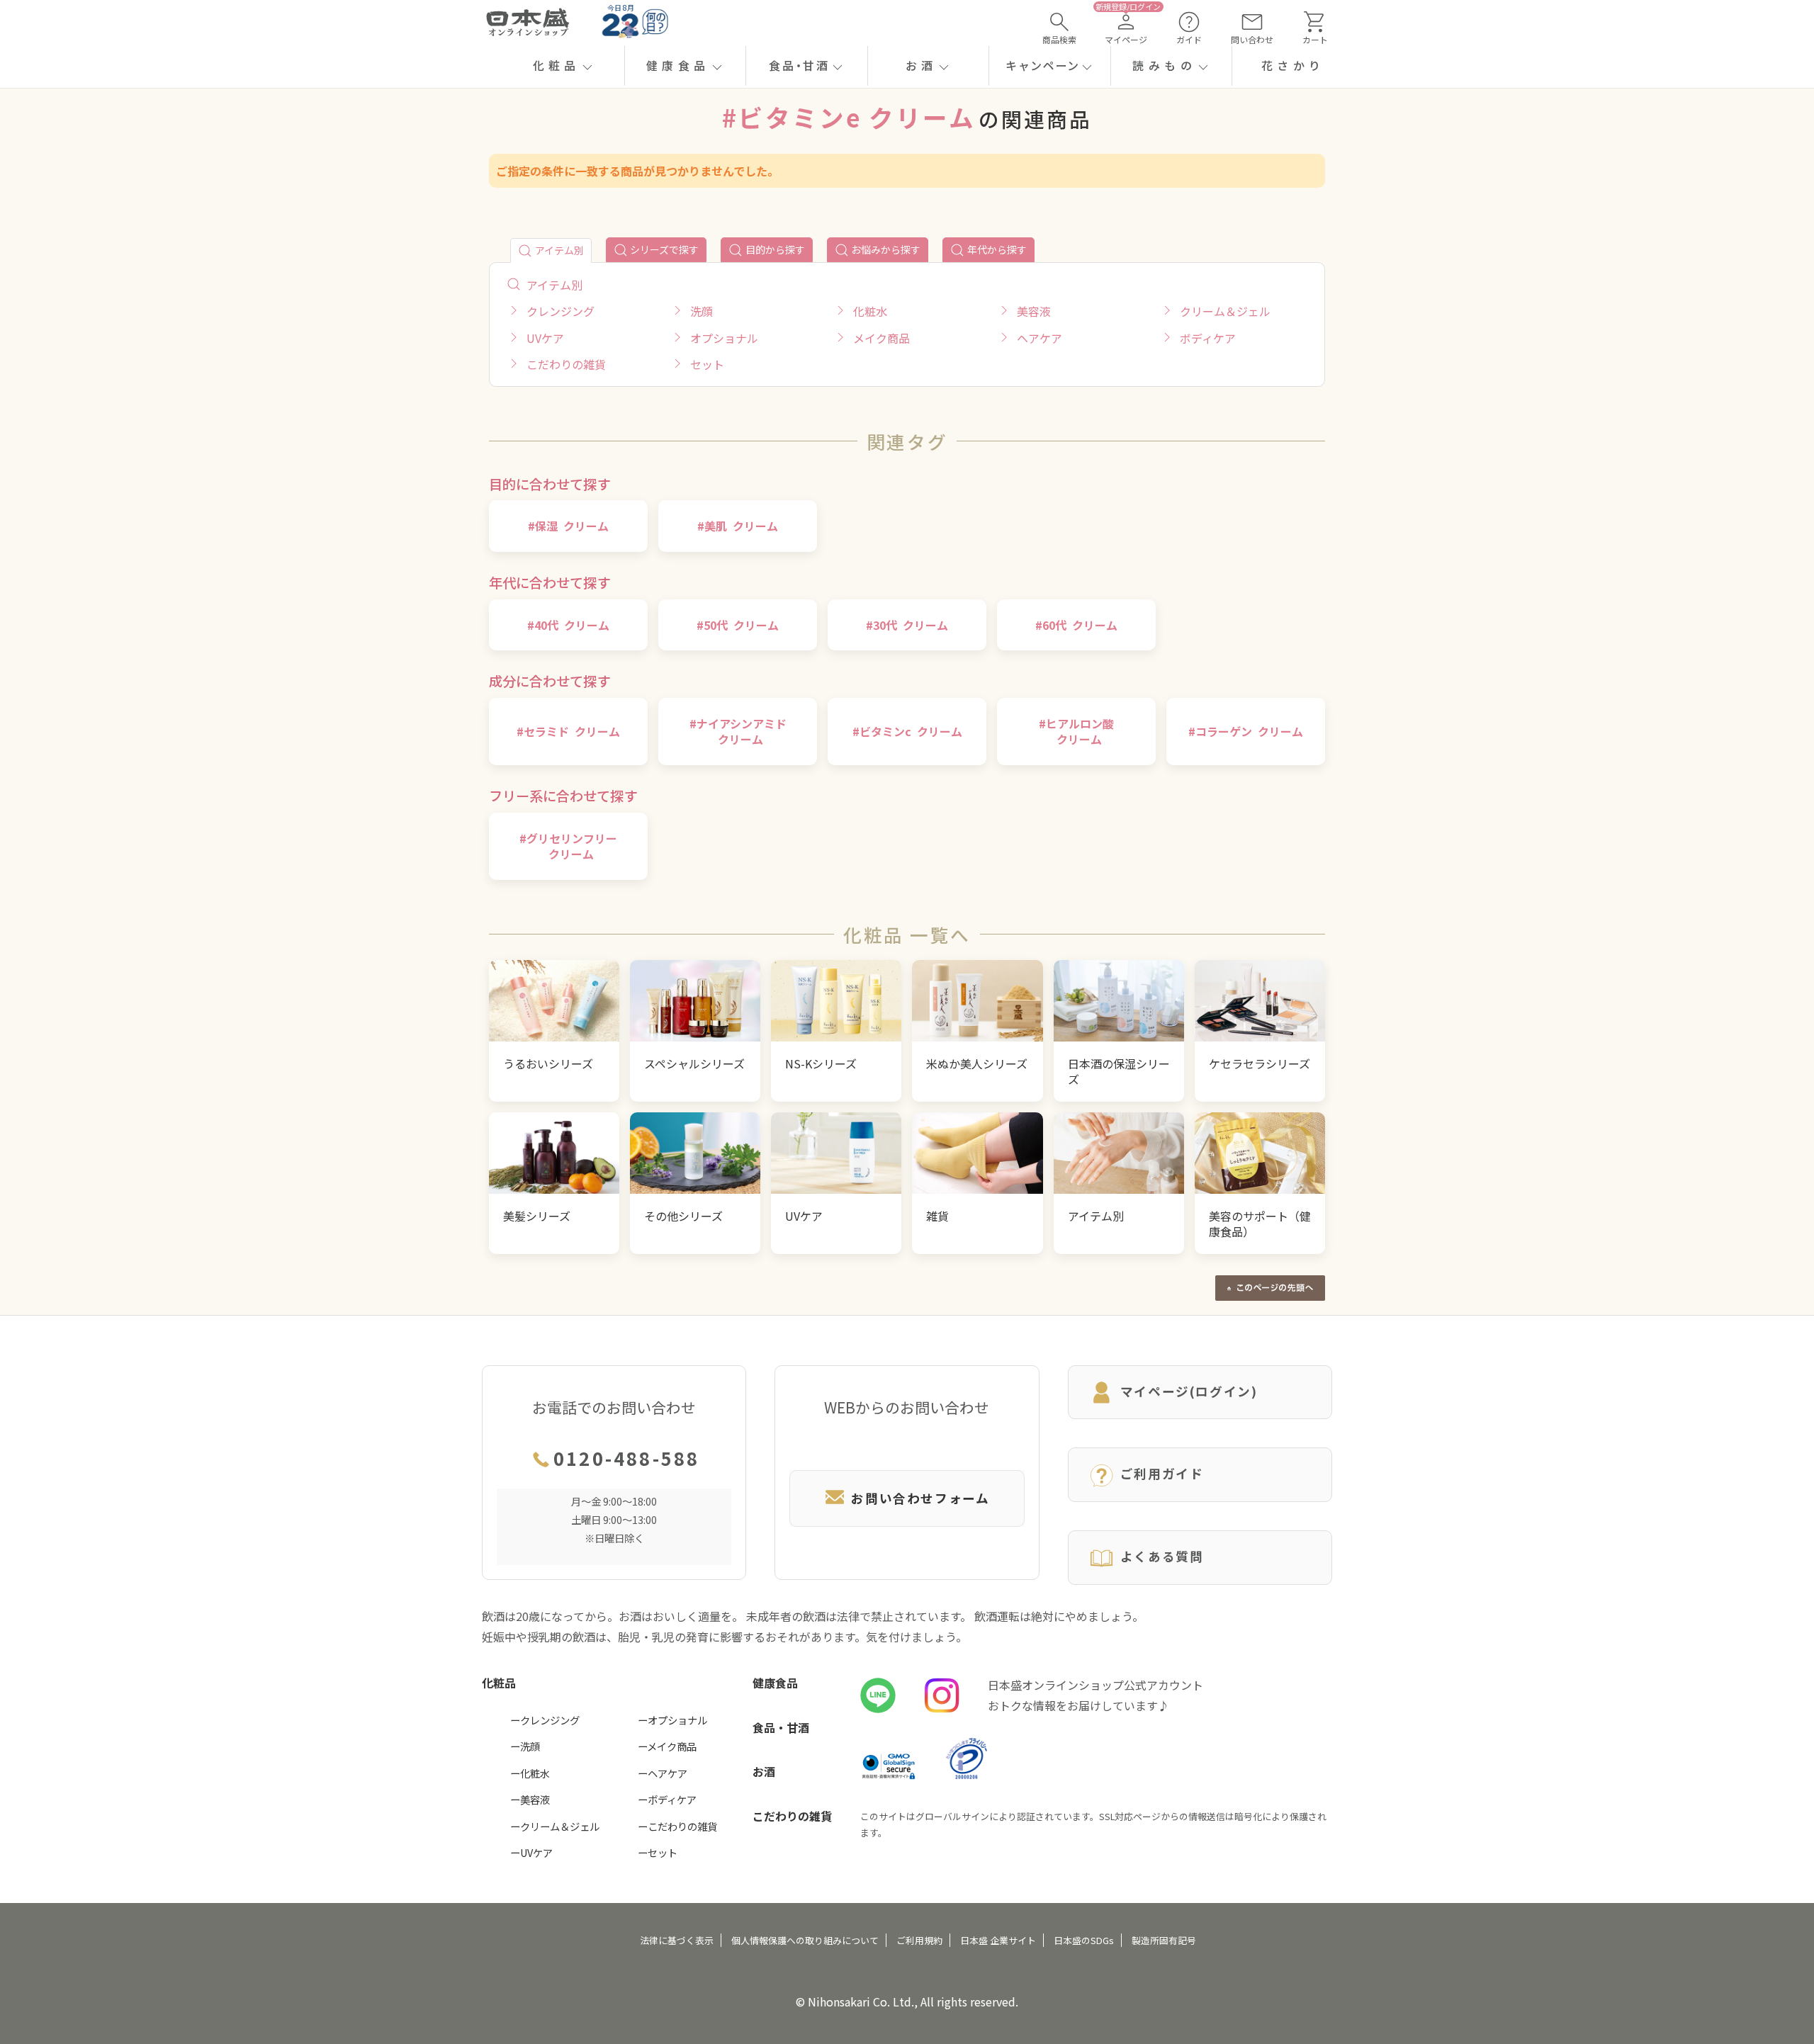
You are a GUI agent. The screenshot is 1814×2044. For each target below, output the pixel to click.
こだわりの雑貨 (792, 1816)
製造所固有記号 (1164, 1940)
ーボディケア (667, 1799)
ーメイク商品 (667, 1746)
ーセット (658, 1852)
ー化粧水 (530, 1773)
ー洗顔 (525, 1746)
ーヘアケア (663, 1773)
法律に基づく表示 (677, 1940)
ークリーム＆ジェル (555, 1826)
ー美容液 (530, 1799)
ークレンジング (545, 1720)
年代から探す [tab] (997, 249)
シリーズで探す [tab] (664, 249)
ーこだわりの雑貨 (677, 1826)
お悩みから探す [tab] (886, 249)
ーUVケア (531, 1852)
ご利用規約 (919, 1940)
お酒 (764, 1771)
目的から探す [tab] (775, 249)
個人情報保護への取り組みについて (805, 1940)
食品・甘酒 (781, 1727)
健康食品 (775, 1683)
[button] (564, 66)
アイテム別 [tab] (559, 250)
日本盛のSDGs (1084, 1940)
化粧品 (499, 1683)
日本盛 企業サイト (998, 1940)
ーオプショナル (672, 1720)
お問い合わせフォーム (920, 1498)
